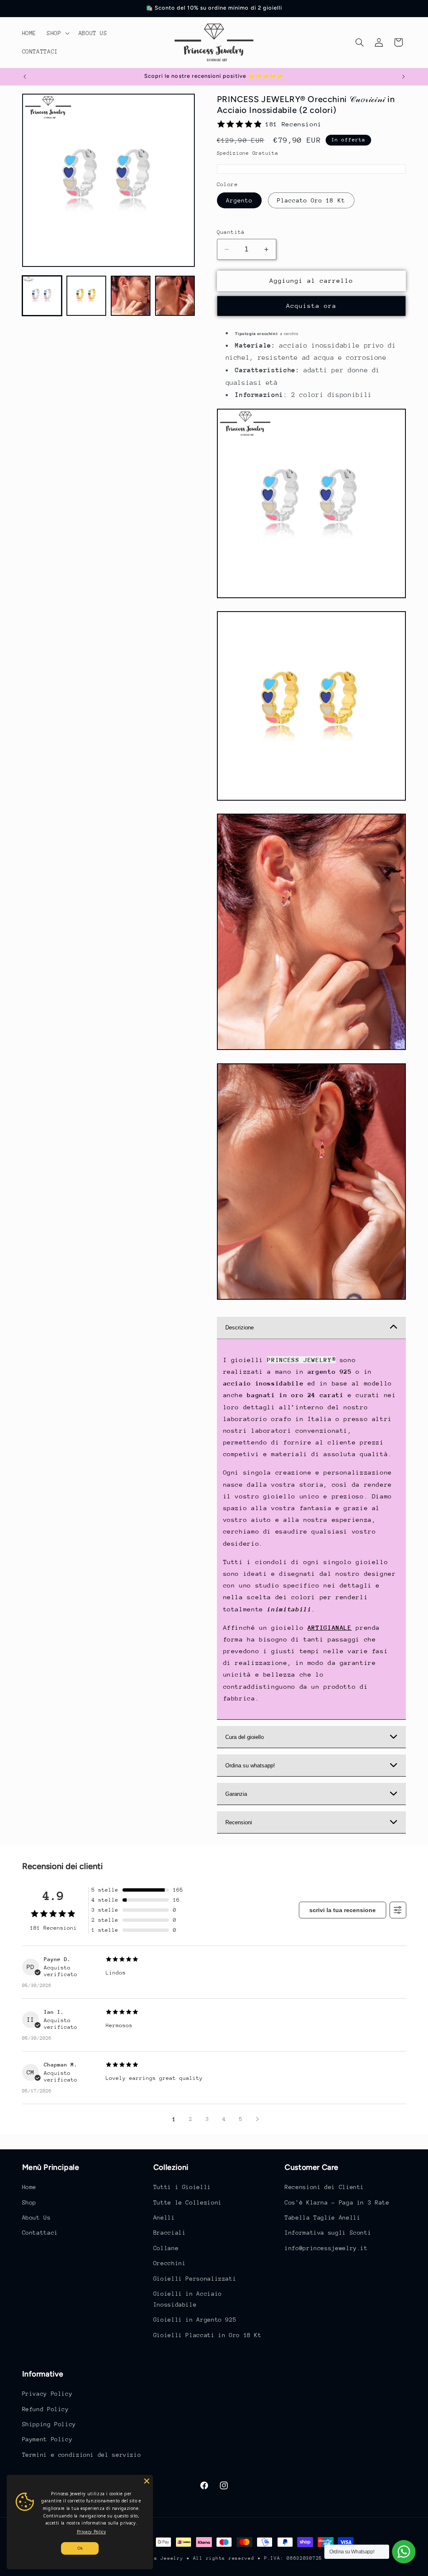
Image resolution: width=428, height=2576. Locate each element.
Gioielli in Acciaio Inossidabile (188, 2299)
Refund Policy (46, 2409)
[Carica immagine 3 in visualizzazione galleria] (131, 296)
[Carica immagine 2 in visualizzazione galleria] (87, 296)
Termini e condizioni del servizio (82, 2455)
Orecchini (170, 2263)
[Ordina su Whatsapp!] (404, 2552)
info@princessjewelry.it (326, 2248)
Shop (29, 2202)
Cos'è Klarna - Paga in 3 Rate (337, 2202)
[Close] (147, 2481)
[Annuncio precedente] (25, 77)
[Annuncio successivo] (403, 77)
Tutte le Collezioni (188, 2202)
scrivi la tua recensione (343, 1910)
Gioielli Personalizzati (195, 2279)
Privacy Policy (47, 2394)
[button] (57, 33)
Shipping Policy (49, 2424)
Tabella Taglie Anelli (322, 2218)
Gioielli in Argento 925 (195, 2320)
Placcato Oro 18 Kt (311, 200)
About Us (37, 2218)
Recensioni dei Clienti (324, 2187)
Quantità (231, 232)
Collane (166, 2248)
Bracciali (170, 2233)
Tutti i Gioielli (182, 2187)
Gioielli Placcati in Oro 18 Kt (208, 2335)
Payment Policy (47, 2439)
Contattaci (40, 2233)
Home (29, 2187)
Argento (239, 200)
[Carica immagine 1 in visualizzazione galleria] (42, 296)
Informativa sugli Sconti (328, 2233)
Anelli (164, 2218)
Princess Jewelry (158, 2558)
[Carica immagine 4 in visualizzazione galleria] (175, 296)
